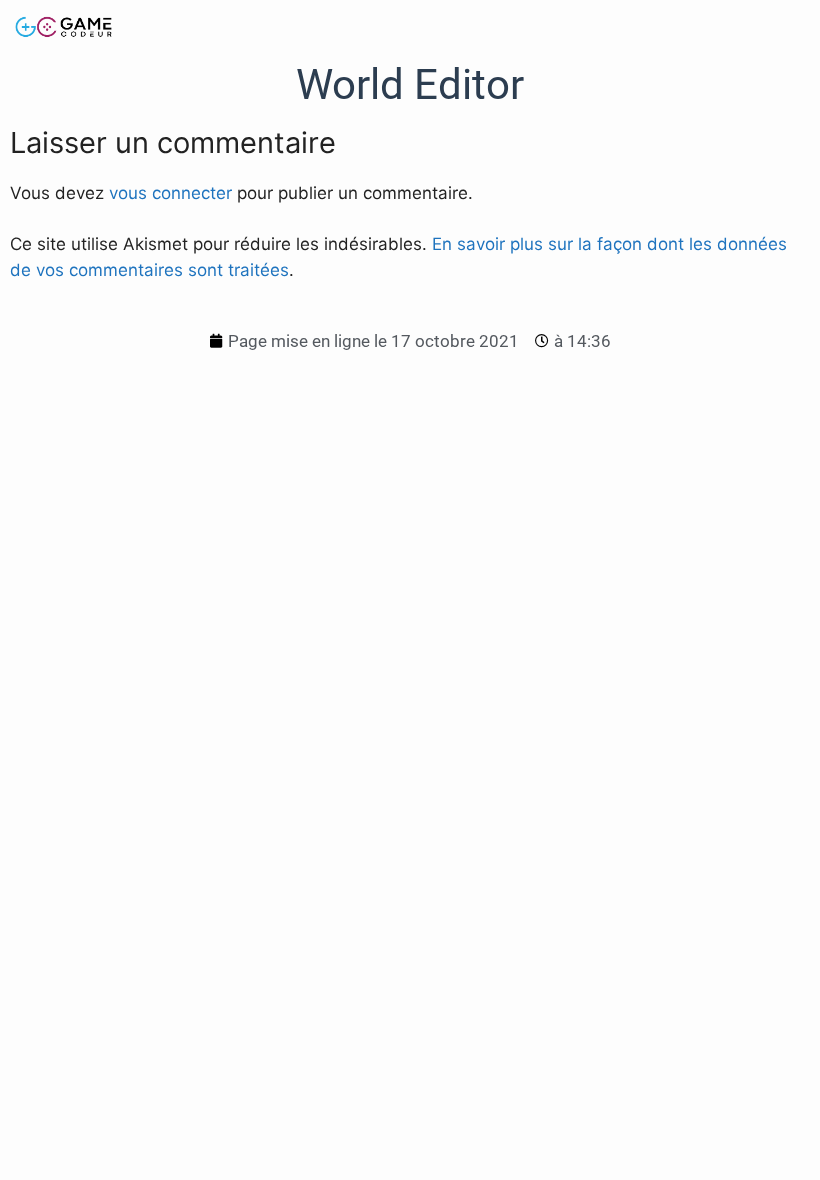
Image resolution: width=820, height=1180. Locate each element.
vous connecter (170, 193)
